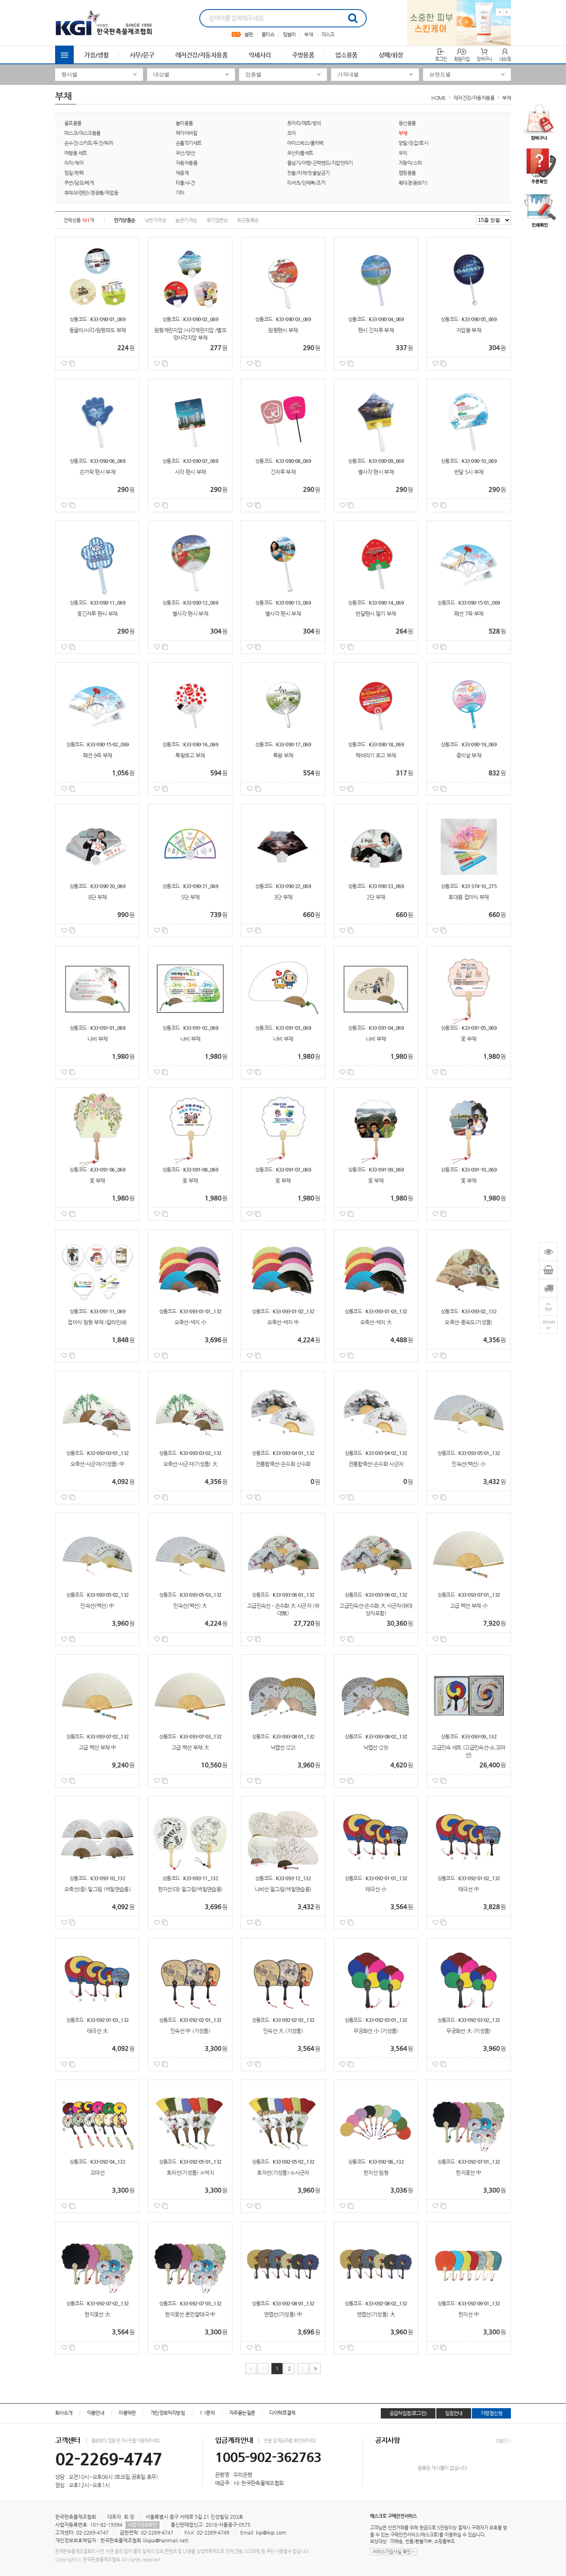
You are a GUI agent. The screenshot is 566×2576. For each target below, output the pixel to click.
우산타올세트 (300, 153)
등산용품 (407, 123)
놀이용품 (184, 123)
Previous (499, 12)
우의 (403, 153)
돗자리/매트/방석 (304, 123)
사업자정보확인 (143, 2525)
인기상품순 (125, 220)
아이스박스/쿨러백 (305, 143)
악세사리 (260, 55)
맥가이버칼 (186, 133)
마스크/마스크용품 (82, 133)
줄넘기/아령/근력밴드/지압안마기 (320, 163)
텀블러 (289, 34)
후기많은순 (217, 220)
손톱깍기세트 (189, 143)
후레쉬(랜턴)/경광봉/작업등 (91, 193)
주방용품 (303, 55)
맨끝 (315, 2369)
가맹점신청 (491, 2413)
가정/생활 (96, 55)
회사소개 (64, 2413)
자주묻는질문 (242, 2413)
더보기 (502, 2441)
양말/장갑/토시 (413, 143)
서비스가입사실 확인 (392, 2552)
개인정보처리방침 (168, 2413)
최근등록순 (248, 220)
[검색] (353, 18)
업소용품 (346, 55)
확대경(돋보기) (413, 183)
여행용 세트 (75, 153)
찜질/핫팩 (74, 173)
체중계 (182, 173)
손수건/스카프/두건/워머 (88, 143)
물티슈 (268, 34)
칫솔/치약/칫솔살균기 (308, 173)
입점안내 (454, 2413)
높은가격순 (186, 220)
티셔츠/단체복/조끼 (306, 183)
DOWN (549, 1322)
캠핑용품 (407, 173)
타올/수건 (185, 183)
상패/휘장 (391, 55)
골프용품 (73, 123)
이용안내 (96, 2413)
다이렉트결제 (282, 2413)
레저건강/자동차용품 (201, 55)
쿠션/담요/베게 (79, 183)
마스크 (328, 34)
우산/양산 (185, 153)
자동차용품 (186, 163)
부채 (308, 34)
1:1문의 (207, 2413)
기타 (180, 193)
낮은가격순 (155, 220)
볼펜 (249, 34)
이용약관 (127, 2413)
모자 (291, 133)
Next (507, 12)
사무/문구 (142, 55)
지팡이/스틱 (410, 163)
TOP (549, 1309)
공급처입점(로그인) (408, 2413)
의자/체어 (74, 163)
